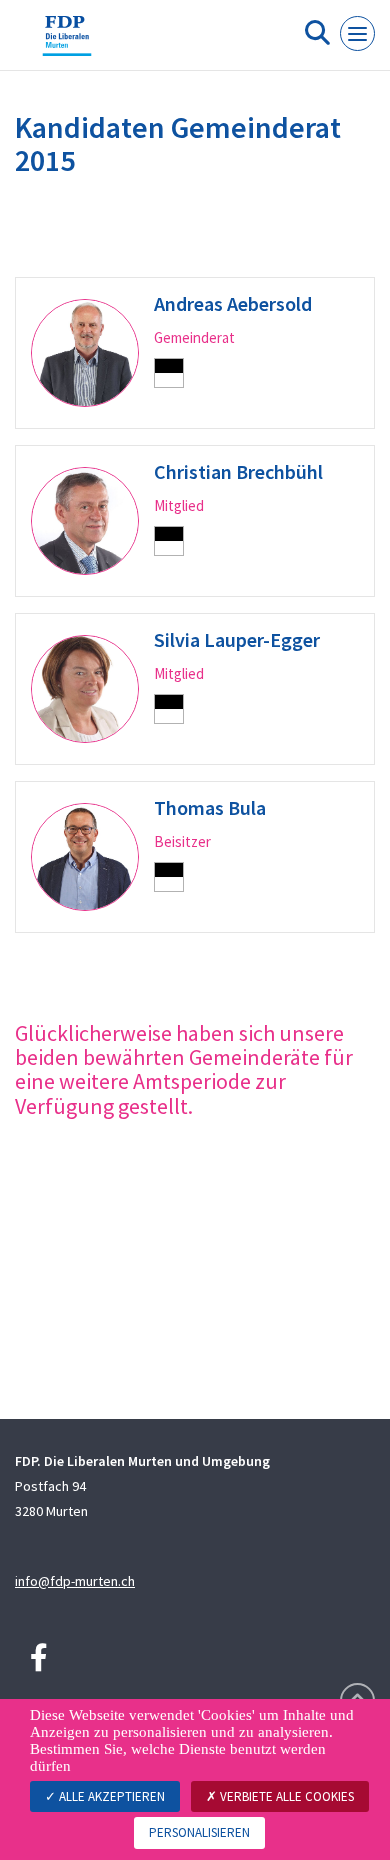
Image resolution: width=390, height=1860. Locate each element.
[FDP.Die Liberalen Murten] (67, 43)
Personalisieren (199, 1832)
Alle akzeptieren (110, 1796)
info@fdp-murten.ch (75, 1581)
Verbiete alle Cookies (285, 1796)
